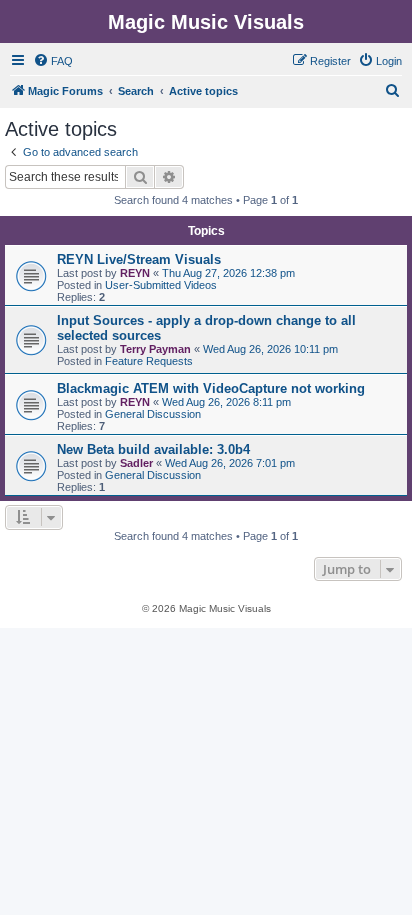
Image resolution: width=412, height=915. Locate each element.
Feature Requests (149, 361)
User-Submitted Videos (161, 285)
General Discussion (153, 414)
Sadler (136, 463)
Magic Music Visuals (206, 22)
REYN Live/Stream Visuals (139, 259)
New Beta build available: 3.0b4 (153, 449)
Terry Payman (155, 349)
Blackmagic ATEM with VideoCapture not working (211, 388)
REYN (135, 273)
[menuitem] (53, 61)
